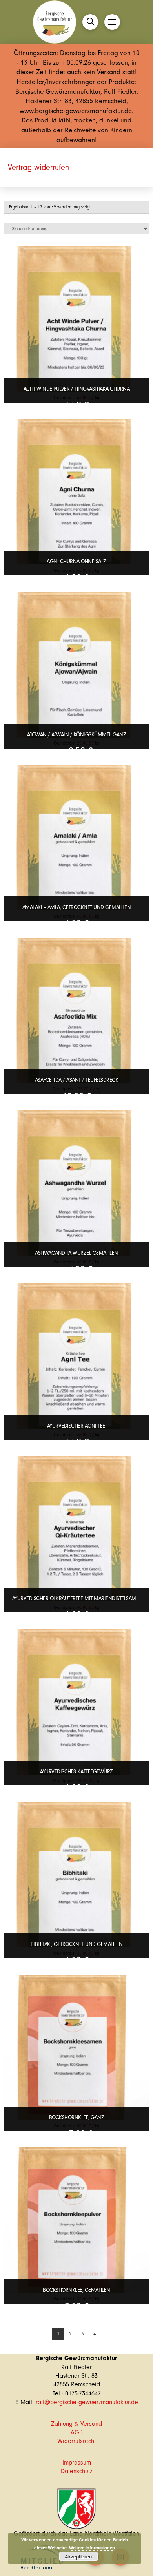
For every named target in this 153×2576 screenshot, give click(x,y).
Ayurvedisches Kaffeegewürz (76, 1772)
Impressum (77, 2463)
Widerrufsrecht (76, 2441)
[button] (90, 22)
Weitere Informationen (92, 2548)
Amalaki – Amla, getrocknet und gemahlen (77, 907)
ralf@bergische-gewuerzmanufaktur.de (87, 2402)
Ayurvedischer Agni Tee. (77, 1426)
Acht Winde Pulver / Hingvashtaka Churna (77, 389)
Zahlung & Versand (76, 2424)
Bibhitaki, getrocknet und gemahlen (76, 1944)
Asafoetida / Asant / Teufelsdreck (77, 1080)
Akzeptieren (78, 2556)
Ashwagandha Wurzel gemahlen (76, 1253)
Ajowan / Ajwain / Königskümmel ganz (77, 735)
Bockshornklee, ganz (77, 2117)
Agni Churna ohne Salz (76, 561)
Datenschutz (76, 2471)
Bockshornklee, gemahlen (76, 2290)
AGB (77, 2432)
